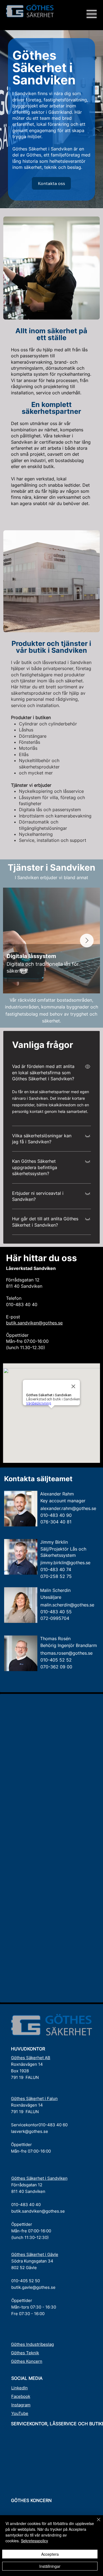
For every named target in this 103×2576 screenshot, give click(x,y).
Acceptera (50, 2554)
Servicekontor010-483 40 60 (39, 2125)
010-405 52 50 (26, 2281)
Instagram (21, 2405)
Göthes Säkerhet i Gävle (35, 2254)
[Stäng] (95, 2523)
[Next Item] (87, 941)
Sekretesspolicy (34, 2541)
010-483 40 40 (26, 2205)
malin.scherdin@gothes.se (67, 1605)
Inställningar (50, 2566)
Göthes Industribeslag (32, 2344)
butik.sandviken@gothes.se (34, 1323)
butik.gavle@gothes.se (33, 2287)
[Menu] (92, 14)
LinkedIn (20, 2388)
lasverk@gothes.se (30, 2131)
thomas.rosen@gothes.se (66, 1653)
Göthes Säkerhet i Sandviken (39, 2178)
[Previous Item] (16, 941)
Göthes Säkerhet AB (31, 2058)
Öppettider (21, 2145)
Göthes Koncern (27, 2361)
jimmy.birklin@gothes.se (65, 1563)
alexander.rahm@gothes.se (68, 1508)
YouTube (20, 2413)
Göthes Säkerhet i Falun (34, 2098)
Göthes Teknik (25, 2353)
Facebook (21, 2396)
